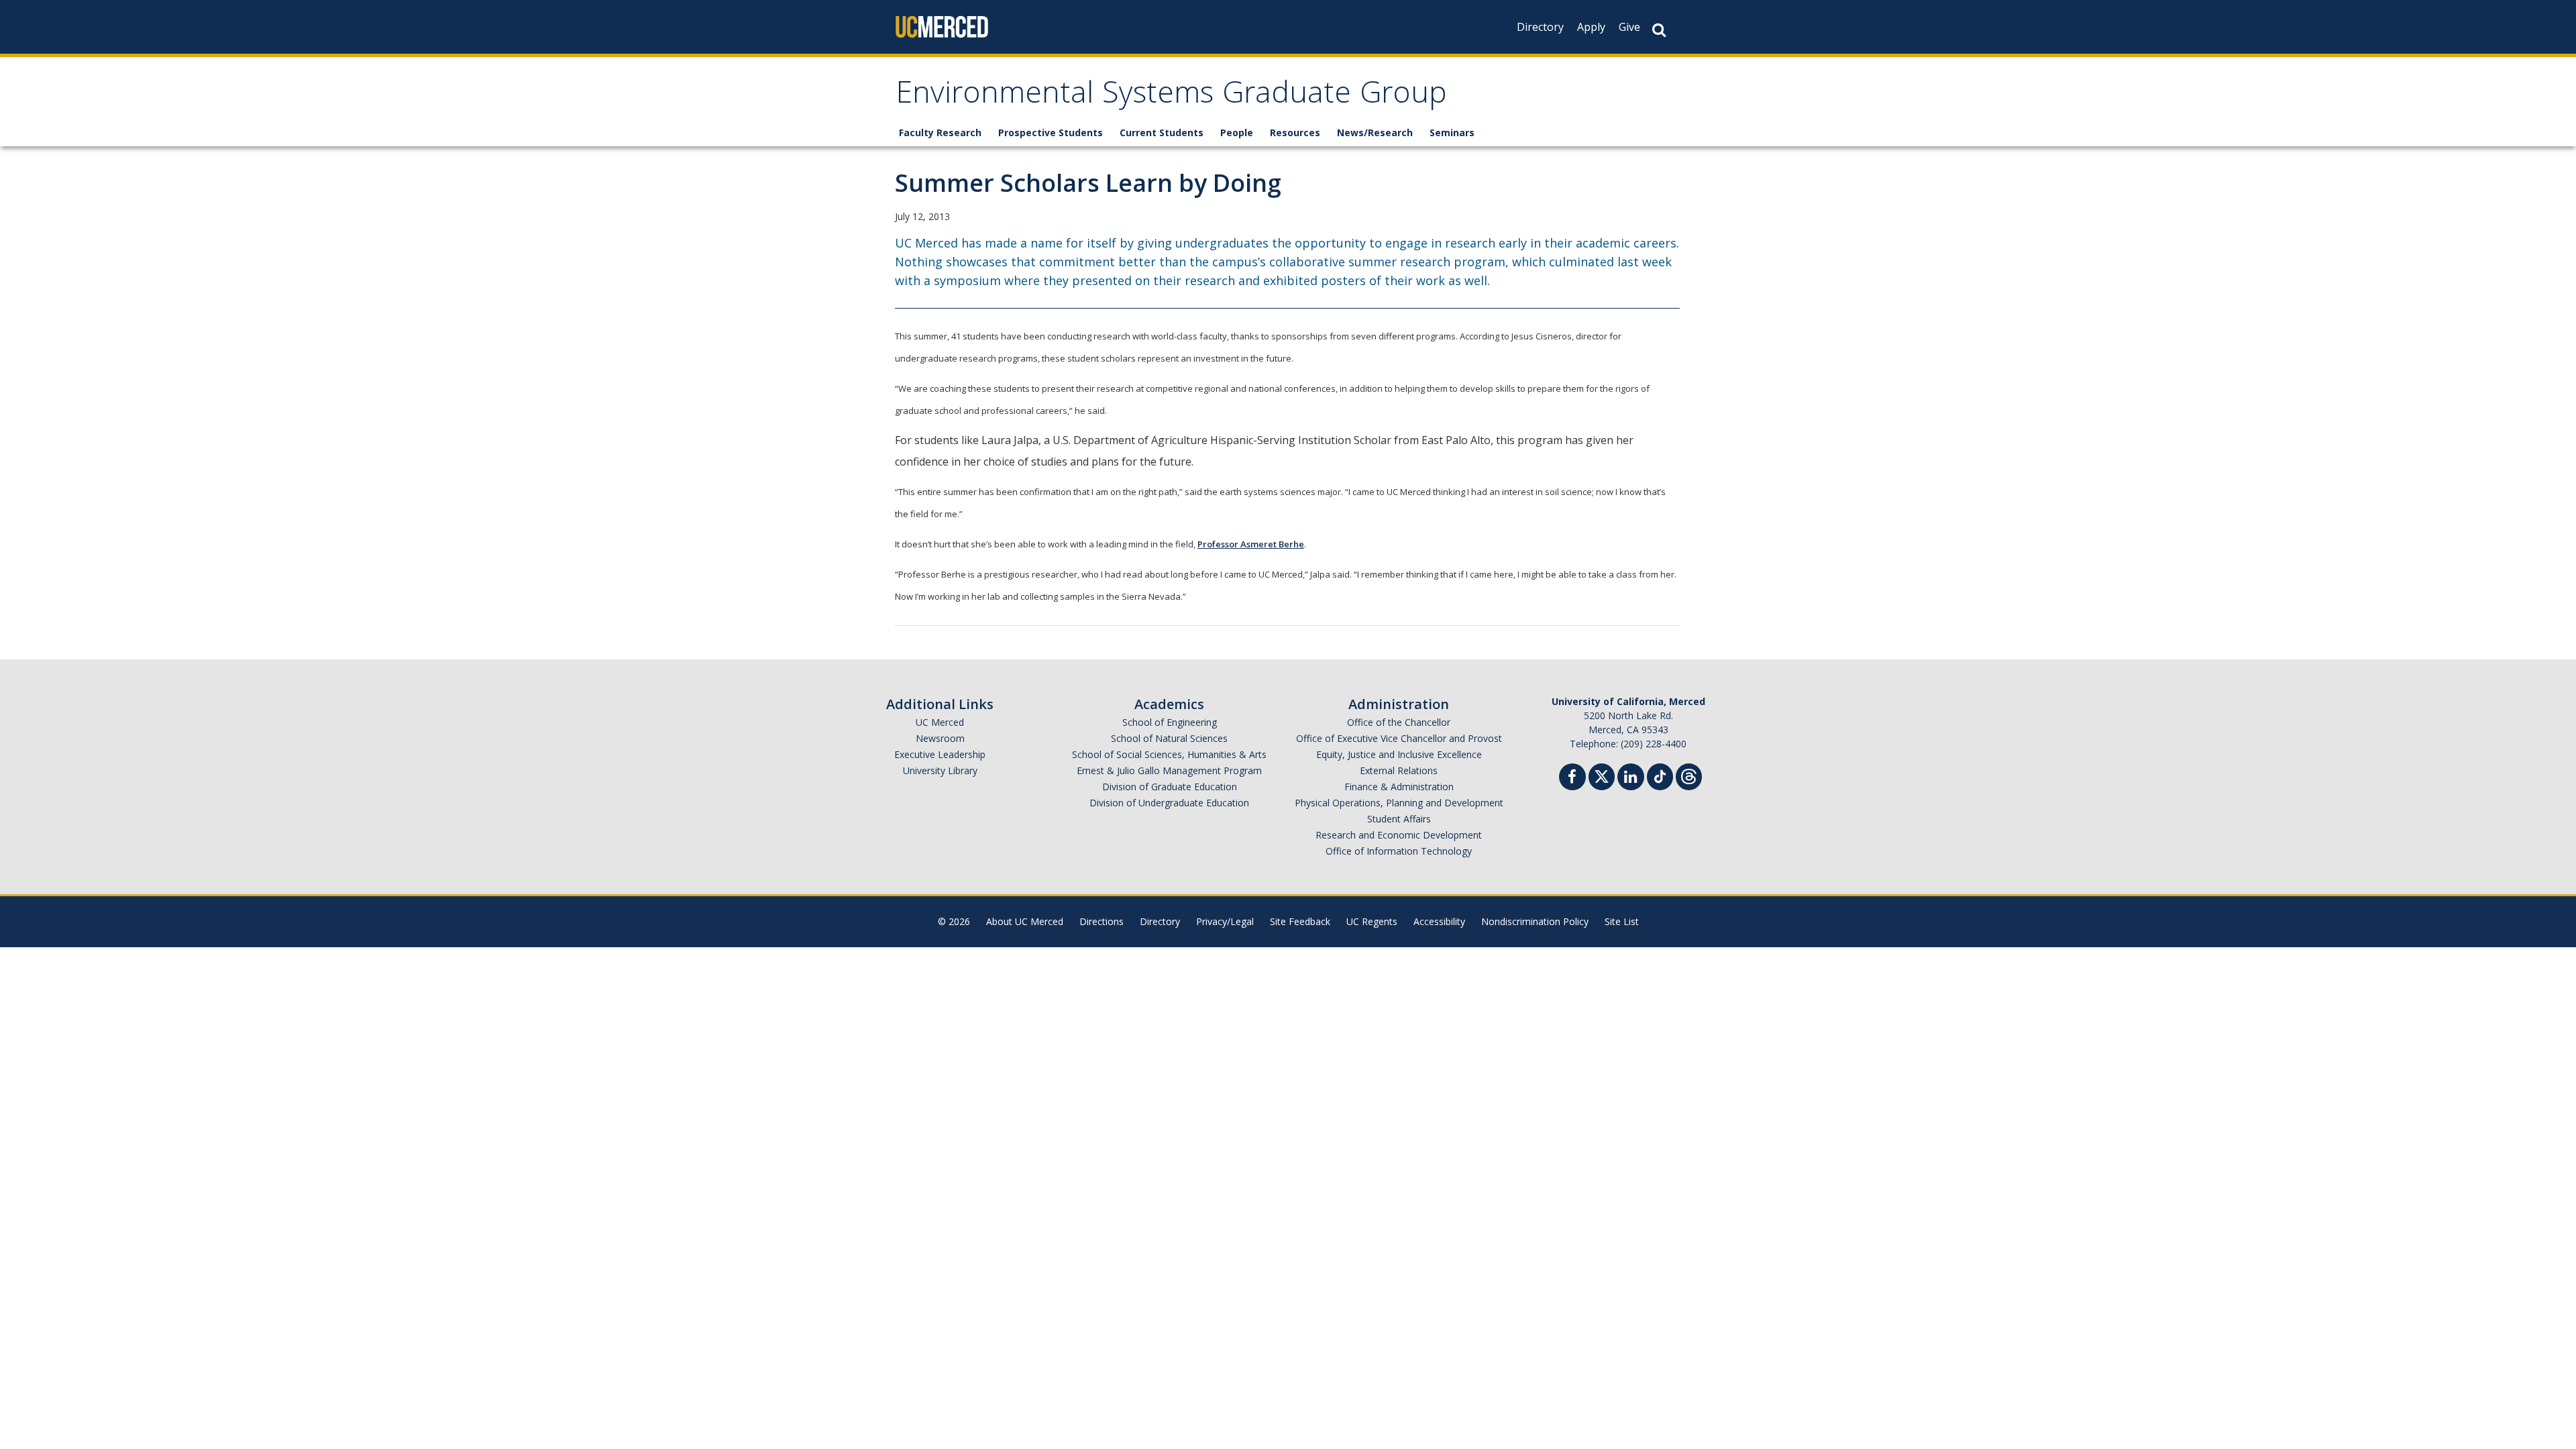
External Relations (1399, 770)
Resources (1295, 132)
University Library (940, 770)
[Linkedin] (1631, 779)
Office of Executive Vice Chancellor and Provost (1399, 738)
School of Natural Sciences (1169, 738)
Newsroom (940, 738)
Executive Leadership (940, 754)
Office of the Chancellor (1399, 722)
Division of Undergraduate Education (1169, 803)
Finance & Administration (1399, 787)
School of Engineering (1170, 722)
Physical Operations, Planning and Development (1399, 803)
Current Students (1162, 132)
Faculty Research (940, 132)
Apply (1591, 27)
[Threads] (1689, 775)
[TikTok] (1660, 775)
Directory (1540, 27)
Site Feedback (1300, 921)
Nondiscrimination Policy (1535, 921)
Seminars (1452, 132)
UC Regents (1372, 921)
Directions (1102, 921)
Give (1629, 27)
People (1237, 132)
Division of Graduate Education (1170, 787)
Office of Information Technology (1399, 851)
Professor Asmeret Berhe (1251, 544)
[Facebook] (1572, 779)
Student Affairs (1399, 819)
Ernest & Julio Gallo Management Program (1169, 770)
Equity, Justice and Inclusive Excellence (1399, 754)
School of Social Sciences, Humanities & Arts (1169, 754)
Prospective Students (1051, 132)
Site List (1622, 921)
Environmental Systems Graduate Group (1171, 96)
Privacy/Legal (1225, 921)
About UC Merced (1025, 921)
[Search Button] (1659, 30)
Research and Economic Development (1399, 835)
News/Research (1375, 132)
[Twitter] (1602, 775)
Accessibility (1439, 921)
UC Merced (940, 722)
